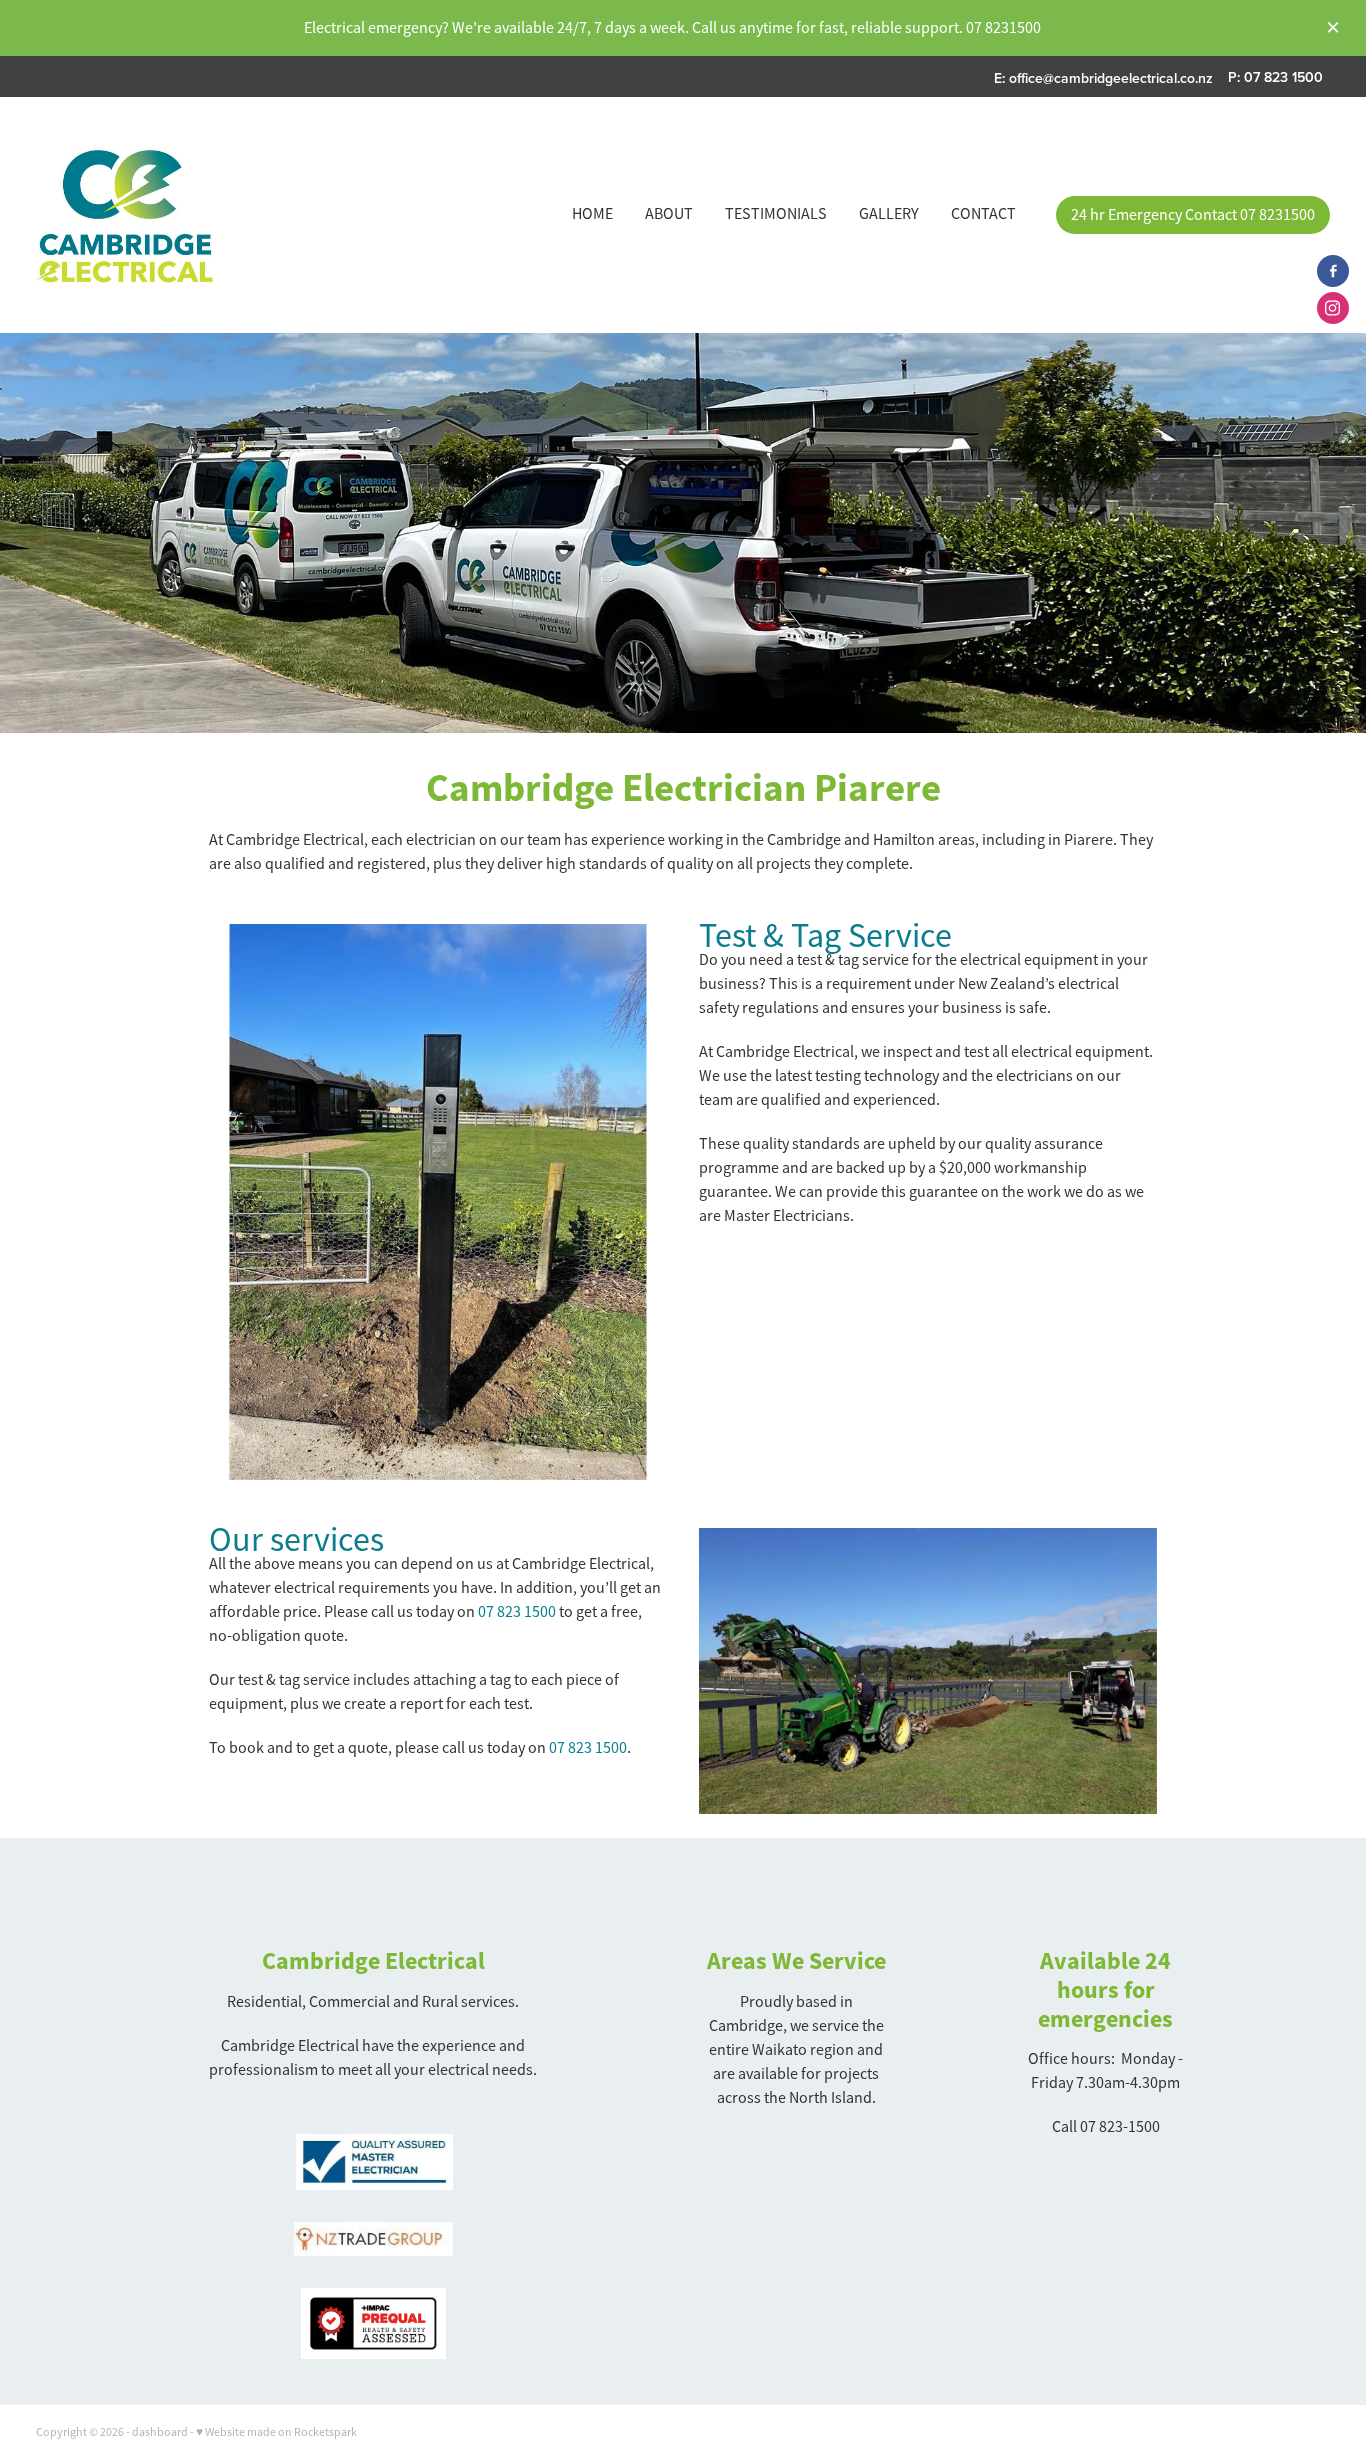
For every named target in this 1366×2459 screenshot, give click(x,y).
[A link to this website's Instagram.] (1333, 308)
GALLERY (889, 214)
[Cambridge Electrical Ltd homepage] (165, 215)
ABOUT (669, 214)
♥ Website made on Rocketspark (276, 2432)
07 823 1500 (517, 1612)
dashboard (160, 2432)
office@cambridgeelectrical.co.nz (1111, 77)
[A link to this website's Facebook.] (1333, 271)
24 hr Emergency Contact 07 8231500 (1193, 215)
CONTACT (983, 214)
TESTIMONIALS (776, 214)
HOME (592, 214)
